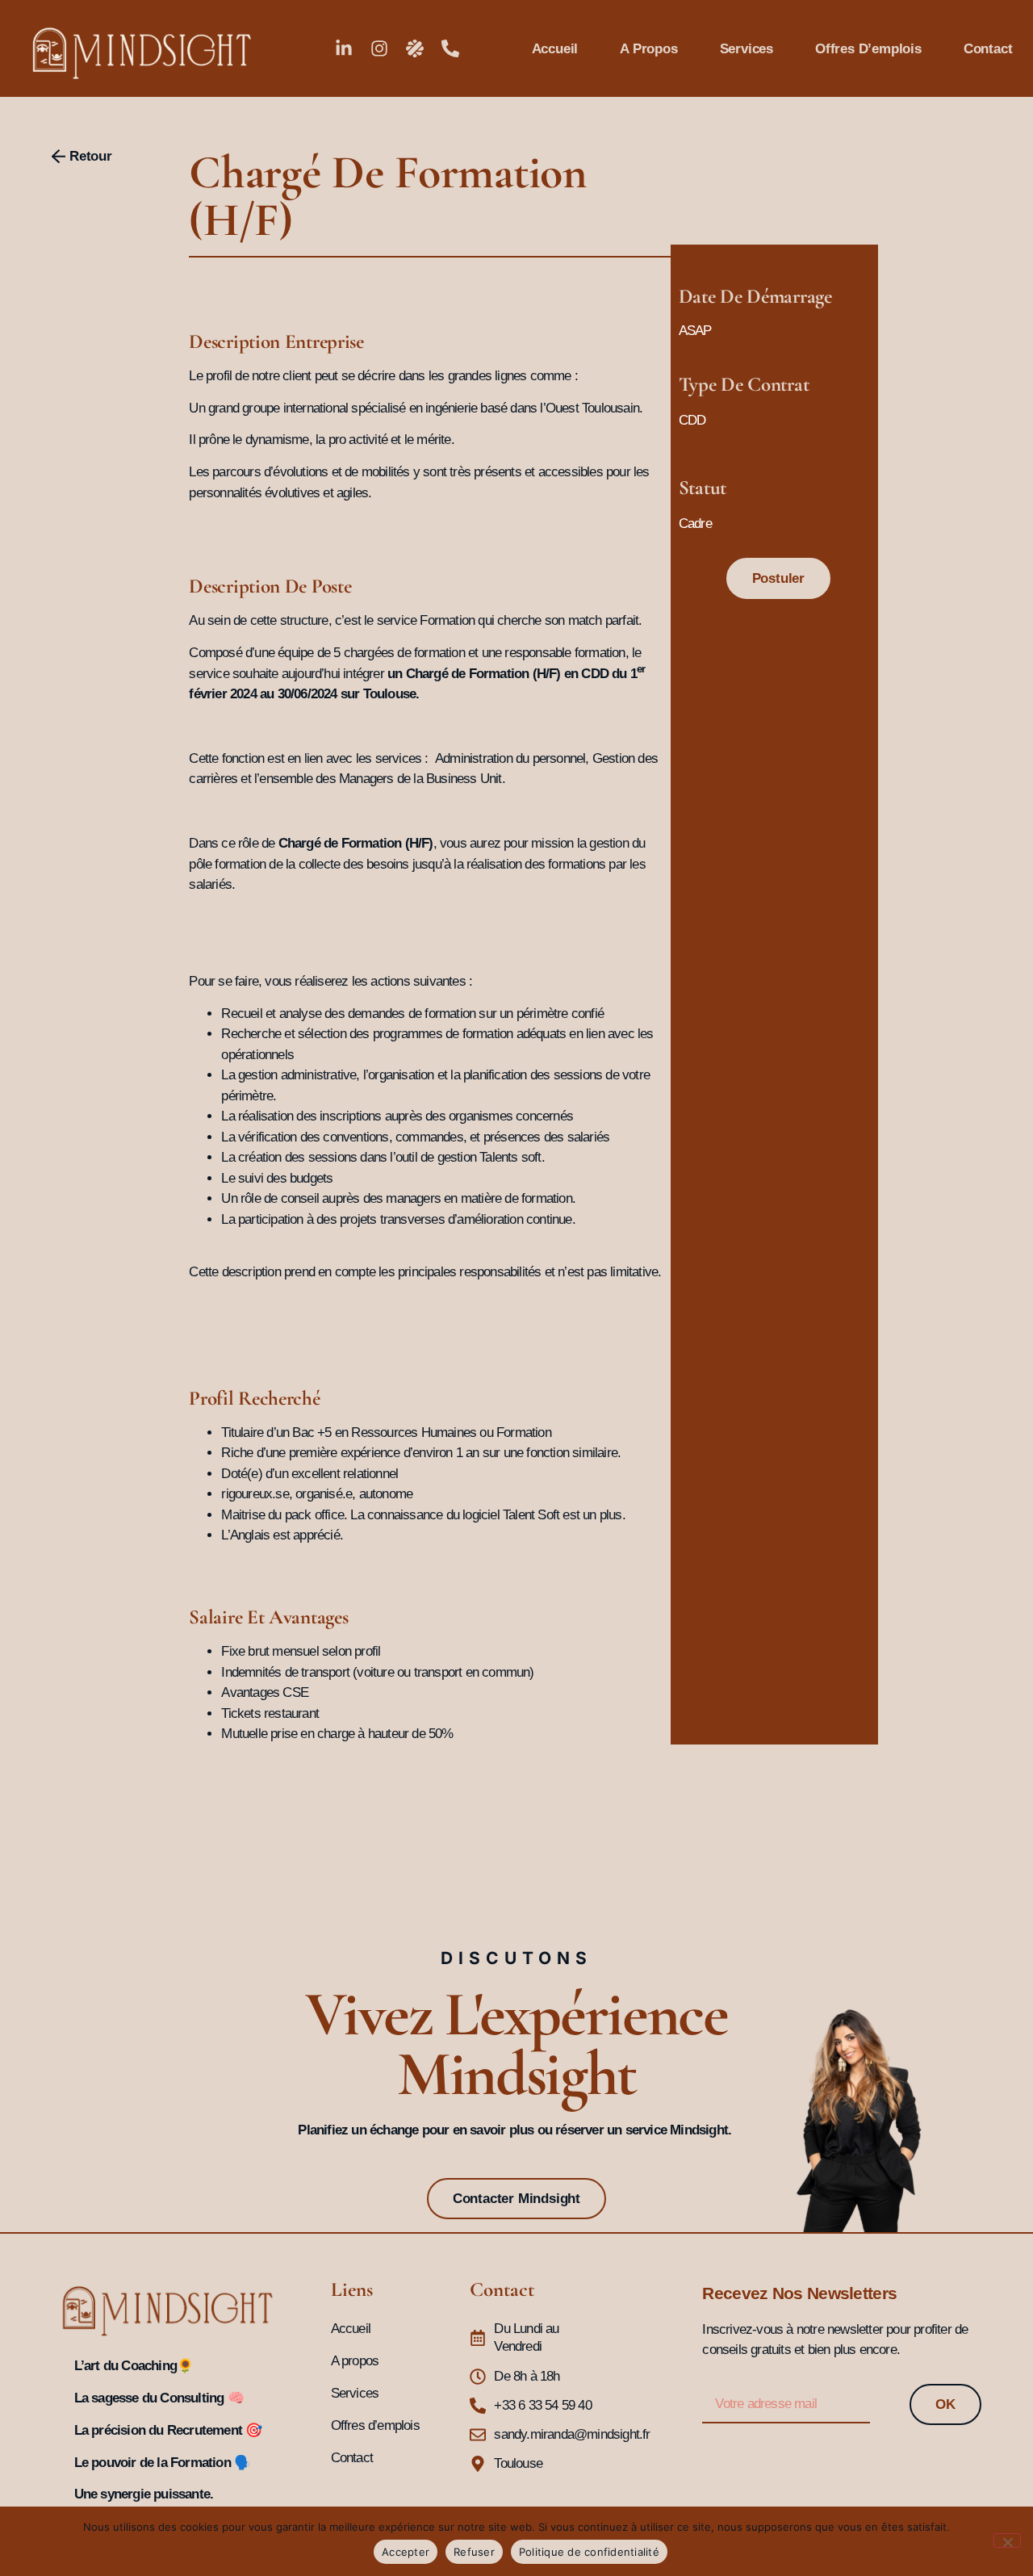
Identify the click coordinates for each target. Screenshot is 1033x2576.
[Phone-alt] (450, 48)
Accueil (555, 49)
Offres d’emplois (868, 49)
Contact (988, 49)
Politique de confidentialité (589, 2552)
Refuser (474, 2552)
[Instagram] (379, 48)
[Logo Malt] (415, 48)
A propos (648, 49)
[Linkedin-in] (344, 48)
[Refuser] (1007, 2540)
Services (747, 49)
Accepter (406, 2552)
